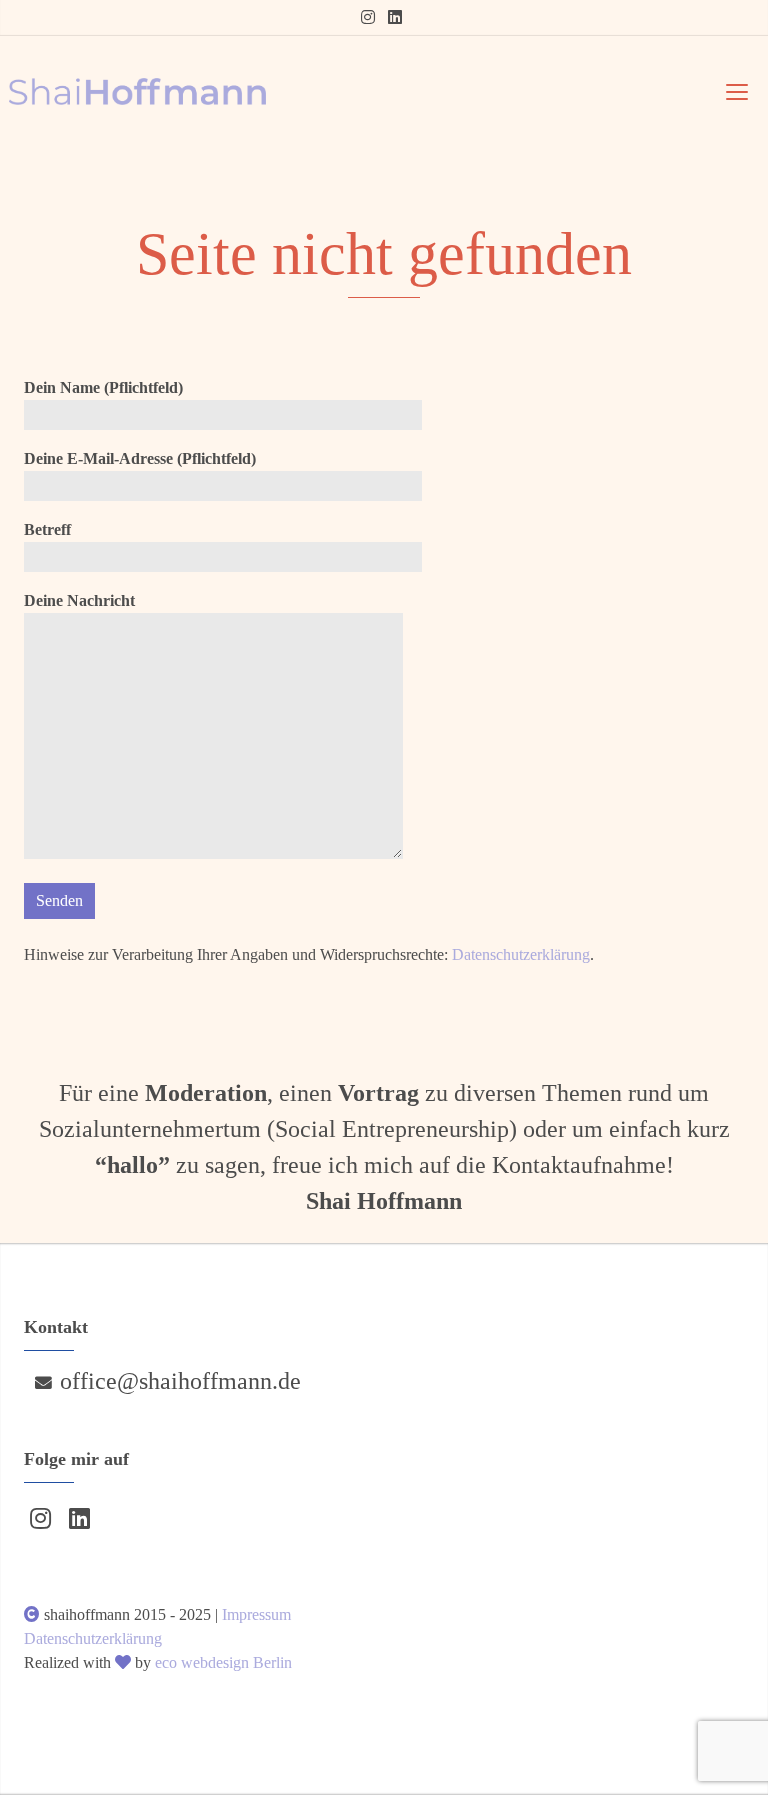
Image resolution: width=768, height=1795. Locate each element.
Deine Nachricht (79, 600)
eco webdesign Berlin (223, 1662)
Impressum (256, 1614)
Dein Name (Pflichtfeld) (103, 387)
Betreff (47, 529)
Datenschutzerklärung (521, 954)
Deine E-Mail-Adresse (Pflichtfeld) (140, 458)
